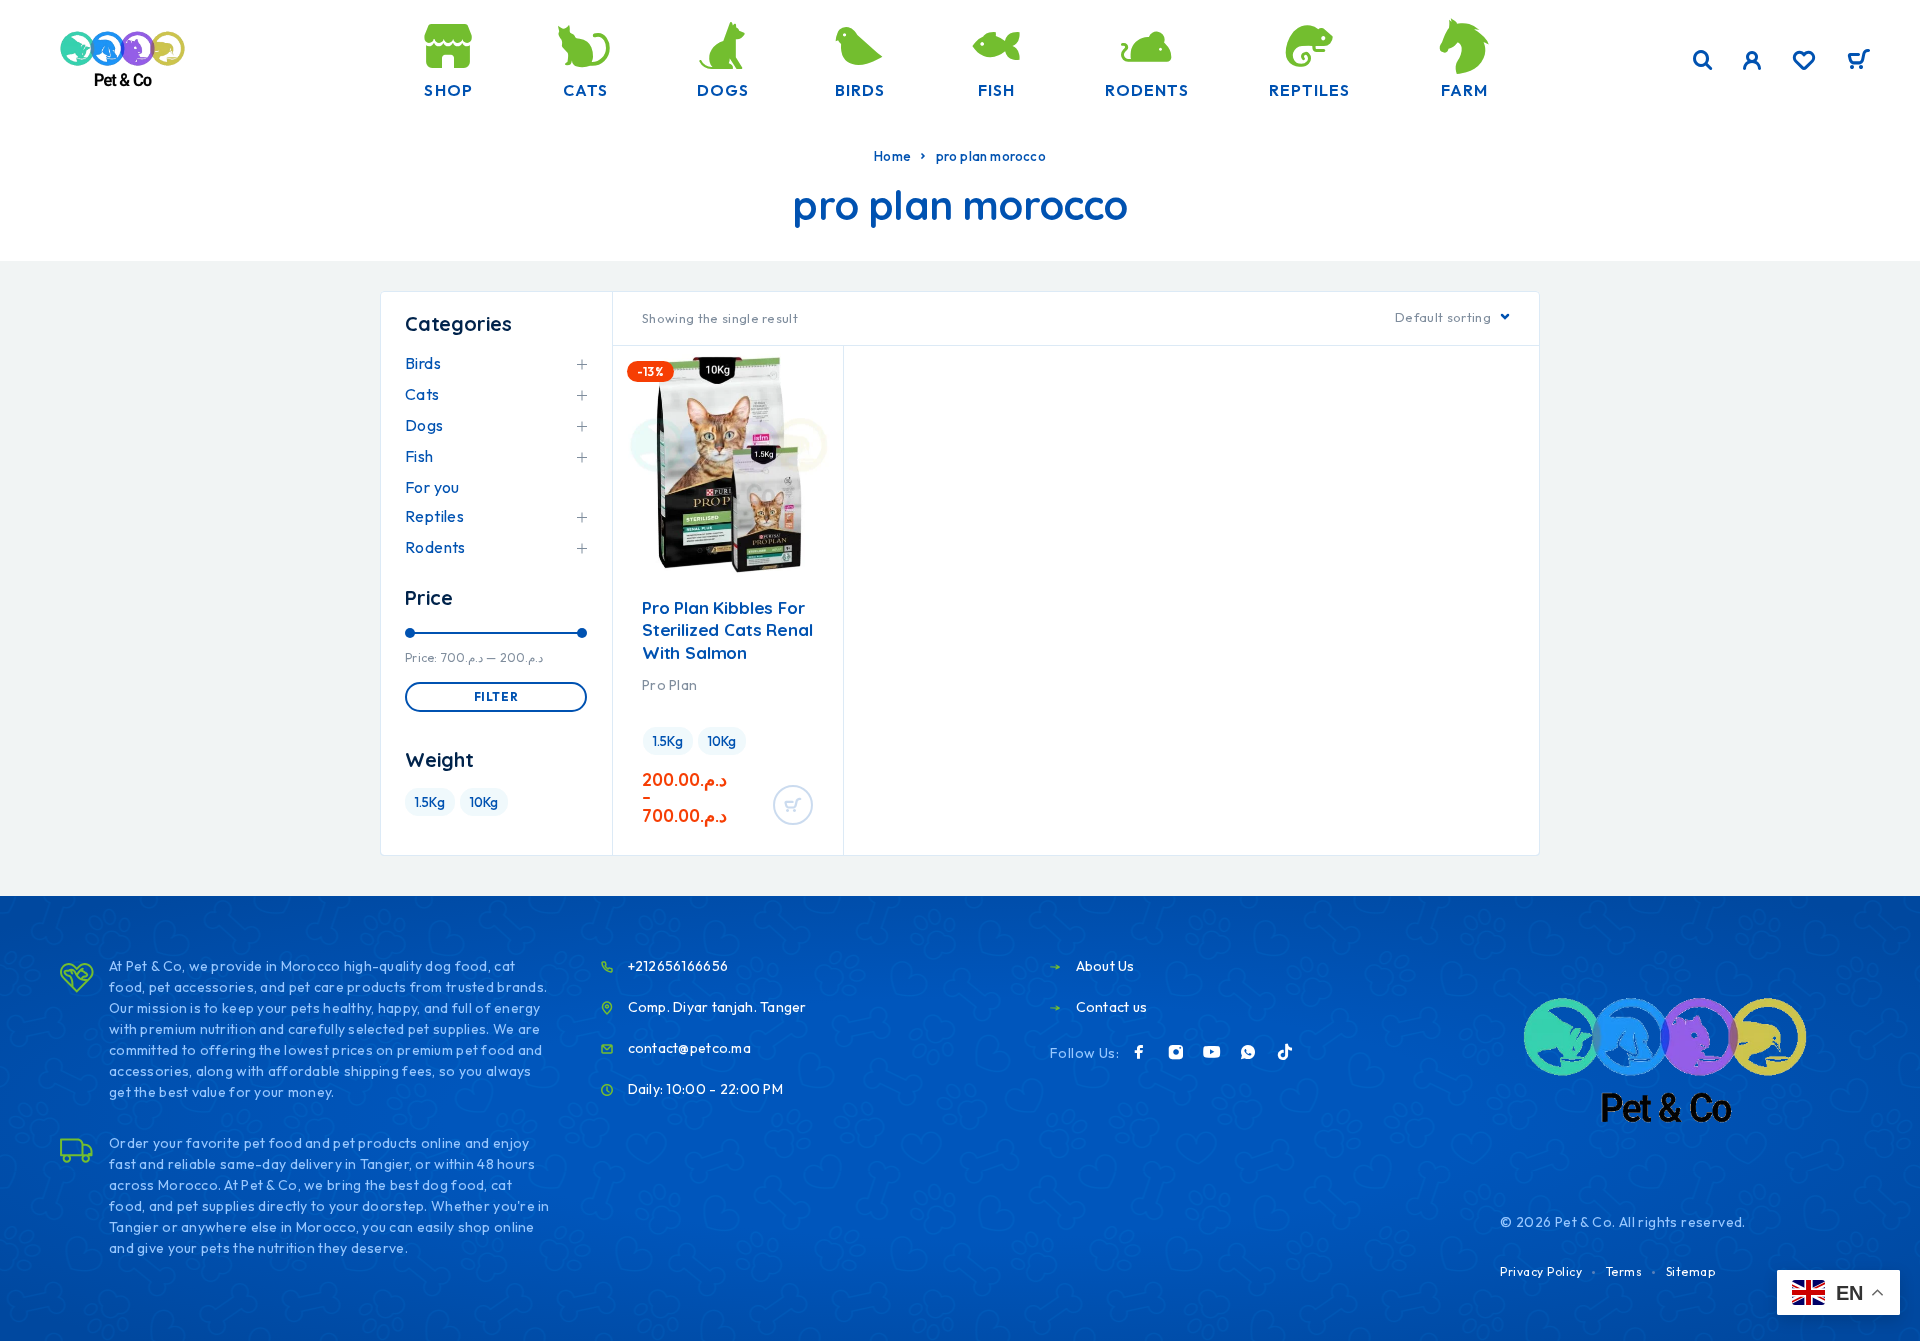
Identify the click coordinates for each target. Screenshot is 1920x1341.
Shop (448, 90)
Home (892, 156)
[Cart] (1858, 62)
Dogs (723, 90)
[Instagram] (1176, 1052)
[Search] (1703, 60)
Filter (496, 696)
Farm (1464, 90)
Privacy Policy (1541, 1271)
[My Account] (1752, 60)
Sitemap (1691, 1271)
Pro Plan (669, 685)
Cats (585, 90)
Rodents (1146, 90)
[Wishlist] (1804, 63)
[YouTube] (1212, 1052)
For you (432, 487)
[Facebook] (1139, 1052)
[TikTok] (1285, 1052)
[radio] (668, 741)
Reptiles (1309, 90)
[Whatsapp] (1248, 1052)
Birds (860, 90)
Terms (1624, 1271)
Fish (996, 90)
